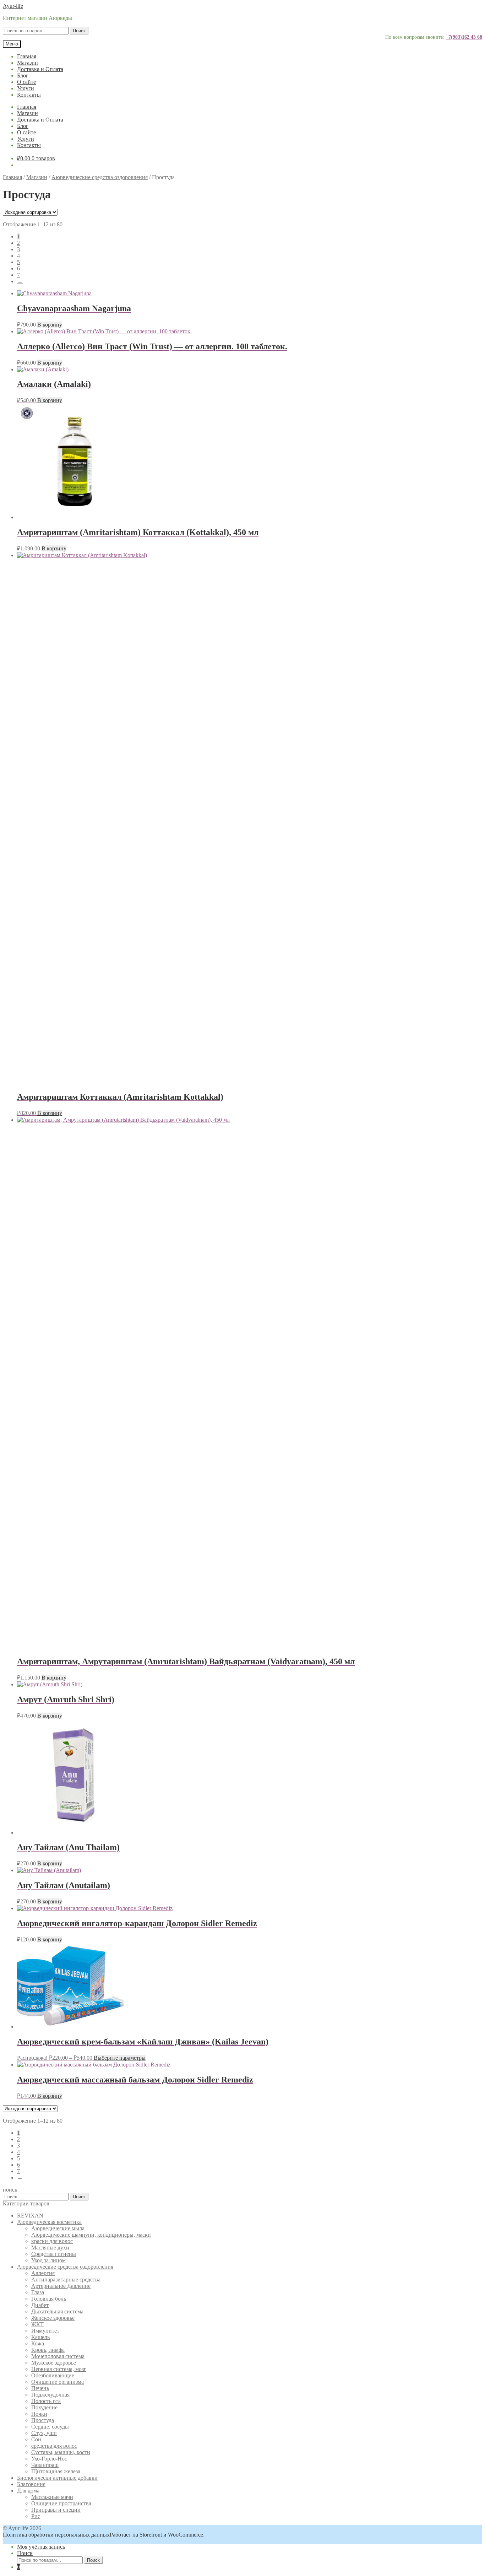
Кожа (38, 2343)
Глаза (38, 2292)
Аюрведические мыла (58, 2228)
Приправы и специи (56, 2510)
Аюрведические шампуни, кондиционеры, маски (91, 2235)
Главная (27, 56)
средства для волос (54, 2446)
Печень (40, 2388)
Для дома (28, 2491)
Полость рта (46, 2401)
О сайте (26, 82)
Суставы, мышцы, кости (61, 2452)
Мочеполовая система (58, 2356)
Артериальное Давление (61, 2286)
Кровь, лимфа (48, 2350)
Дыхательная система (57, 2311)
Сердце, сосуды (50, 2427)
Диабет (40, 2305)
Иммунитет (45, 2331)
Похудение (44, 2407)
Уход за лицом (48, 2260)
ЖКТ (37, 2324)
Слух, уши (44, 2433)
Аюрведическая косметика (49, 2222)
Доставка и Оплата (40, 69)
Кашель (40, 2337)
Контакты (29, 95)
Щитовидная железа (56, 2471)
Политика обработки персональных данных (56, 2535)
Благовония (31, 2484)
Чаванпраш (45, 2465)
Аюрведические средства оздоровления (100, 177)
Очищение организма (58, 2382)
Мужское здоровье (54, 2363)
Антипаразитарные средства (66, 2279)
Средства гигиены (54, 2254)
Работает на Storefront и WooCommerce (156, 2535)
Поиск (79, 31)
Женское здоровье (53, 2318)
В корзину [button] (50, 325)
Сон (36, 2439)
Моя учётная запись (41, 2547)
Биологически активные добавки (57, 2478)
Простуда (43, 2420)
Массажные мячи (52, 2497)
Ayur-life (13, 6)
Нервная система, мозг (59, 2369)
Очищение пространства (61, 2503)
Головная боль (49, 2299)
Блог (23, 76)
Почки (39, 2414)
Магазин (28, 63)
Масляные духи (50, 2248)
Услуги (26, 88)
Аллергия (43, 2273)
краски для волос (52, 2241)
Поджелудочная (50, 2395)
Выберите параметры (120, 2058)
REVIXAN (30, 2216)
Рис (36, 2516)
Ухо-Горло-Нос (49, 2459)
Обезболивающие (53, 2375)
